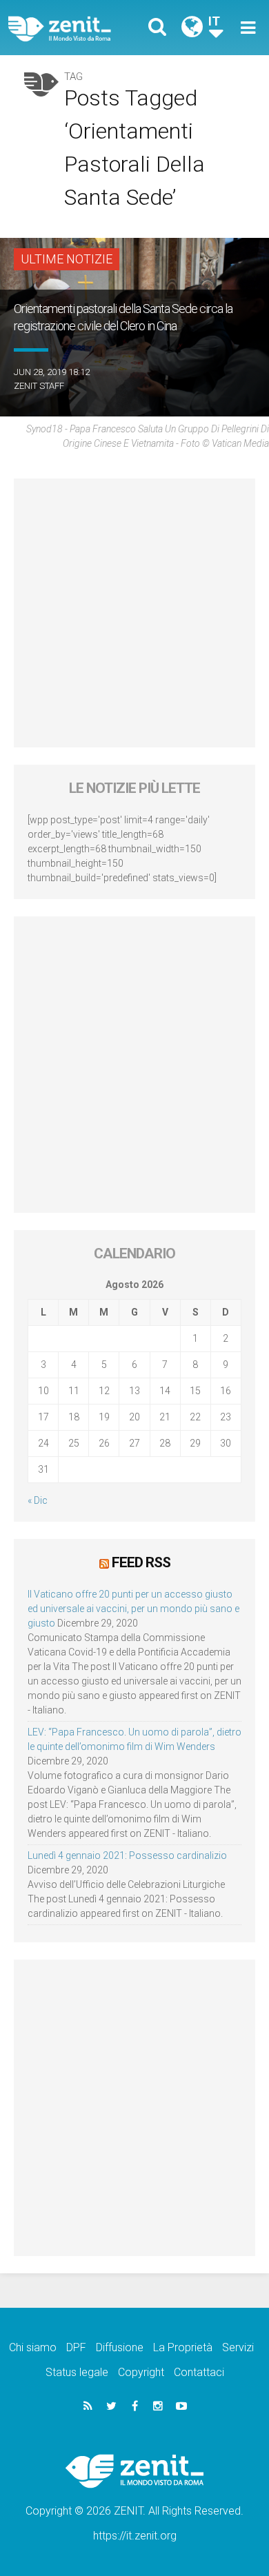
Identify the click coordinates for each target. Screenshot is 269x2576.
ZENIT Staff (39, 386)
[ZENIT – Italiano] (76, 28)
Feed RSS (141, 1562)
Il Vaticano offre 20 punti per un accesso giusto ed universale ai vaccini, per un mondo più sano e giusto (133, 1609)
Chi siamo (33, 2347)
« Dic (38, 1500)
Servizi (238, 2347)
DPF (76, 2347)
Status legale (77, 2372)
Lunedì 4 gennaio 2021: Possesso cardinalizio (127, 1855)
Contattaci (199, 2372)
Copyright (141, 2372)
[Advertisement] (134, 613)
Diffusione (120, 2347)
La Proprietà (183, 2347)
